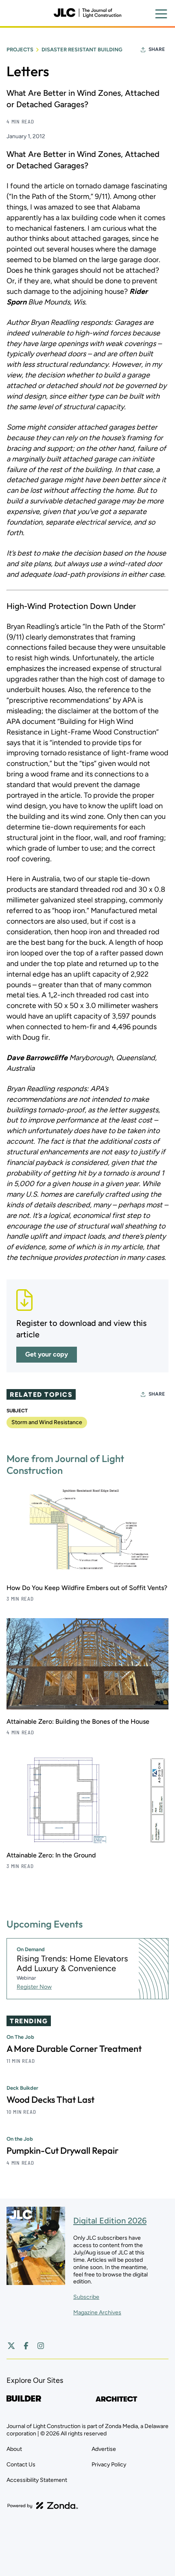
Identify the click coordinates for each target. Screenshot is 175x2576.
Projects (20, 50)
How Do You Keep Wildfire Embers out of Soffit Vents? (87, 1588)
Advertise (104, 2449)
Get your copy (47, 1354)
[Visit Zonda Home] (43, 2505)
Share (157, 49)
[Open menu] (161, 14)
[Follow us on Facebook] (26, 2346)
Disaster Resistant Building (82, 50)
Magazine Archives (97, 2312)
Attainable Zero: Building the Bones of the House (78, 1721)
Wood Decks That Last (50, 2100)
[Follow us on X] (11, 2346)
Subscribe (86, 2297)
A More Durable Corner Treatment (74, 2049)
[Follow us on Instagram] (41, 2346)
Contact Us (21, 2465)
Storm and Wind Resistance (47, 1422)
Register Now (34, 1987)
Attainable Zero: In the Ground (51, 1855)
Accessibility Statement (37, 2480)
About (14, 2449)
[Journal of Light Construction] (87, 13)
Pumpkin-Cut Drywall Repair (62, 2150)
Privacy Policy (109, 2465)
